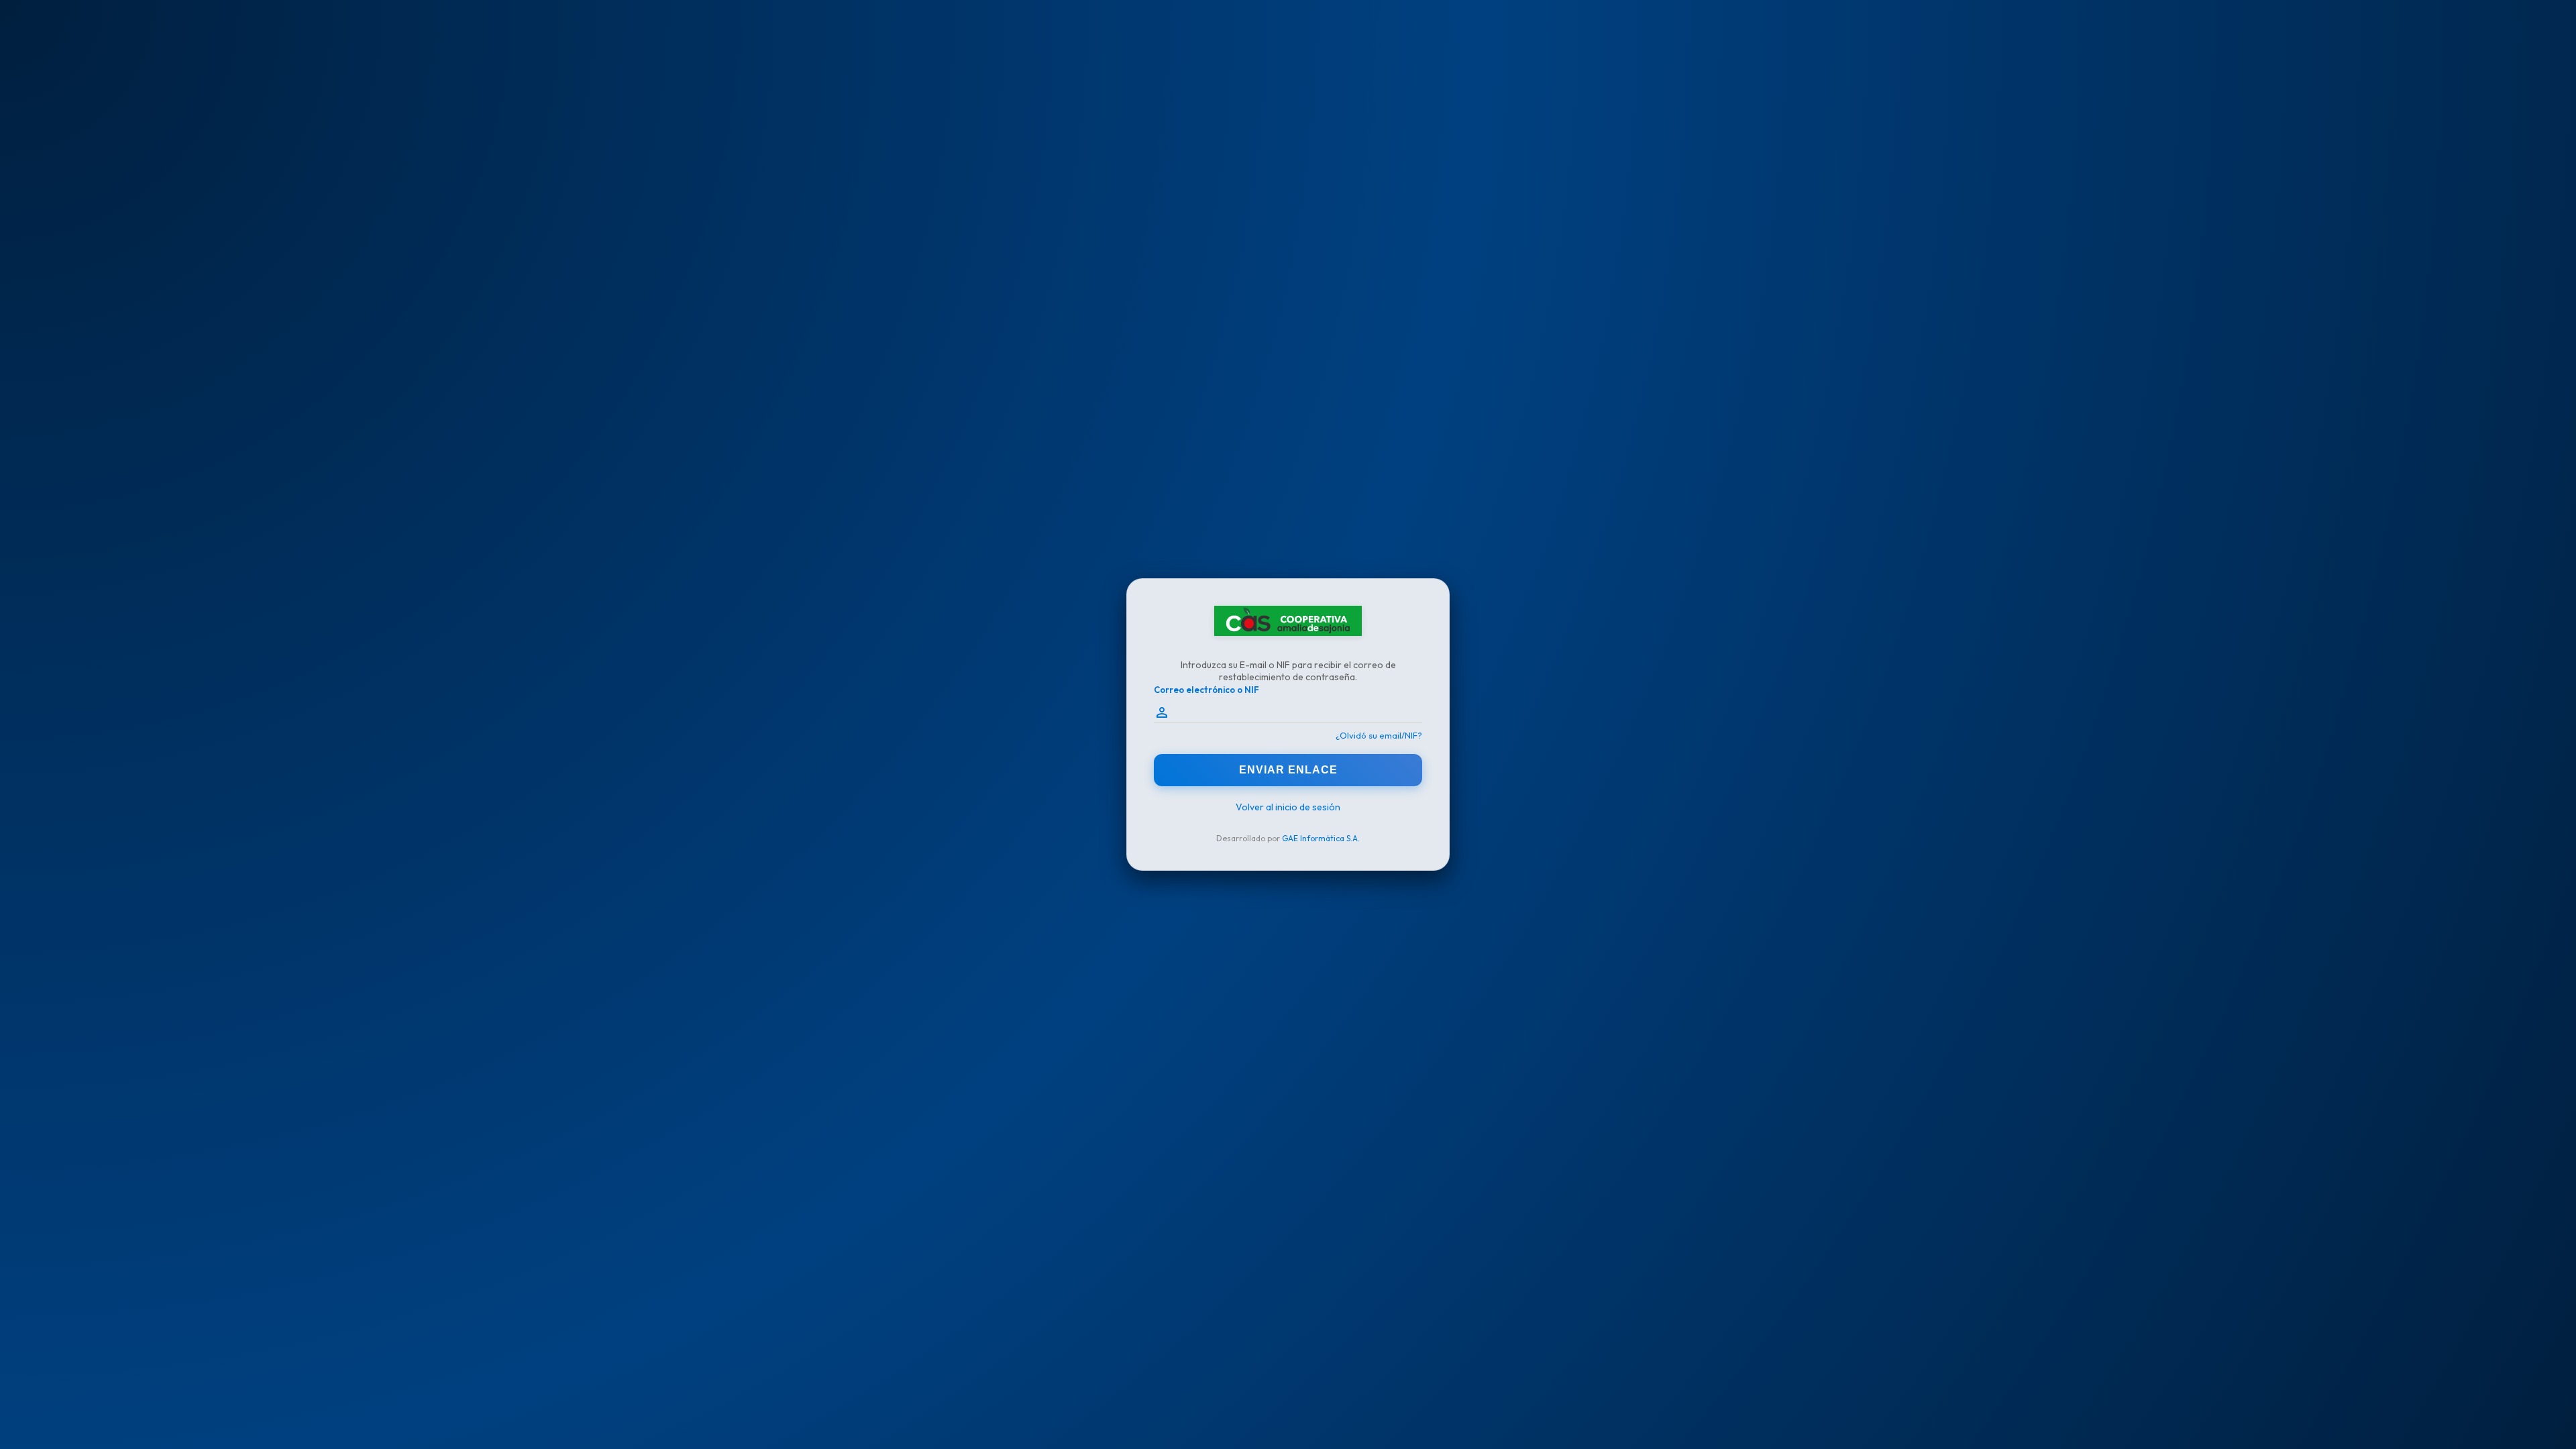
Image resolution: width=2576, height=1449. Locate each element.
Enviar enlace (1288, 770)
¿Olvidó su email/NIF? (1379, 735)
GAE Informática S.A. (1321, 838)
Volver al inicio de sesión (1288, 807)
